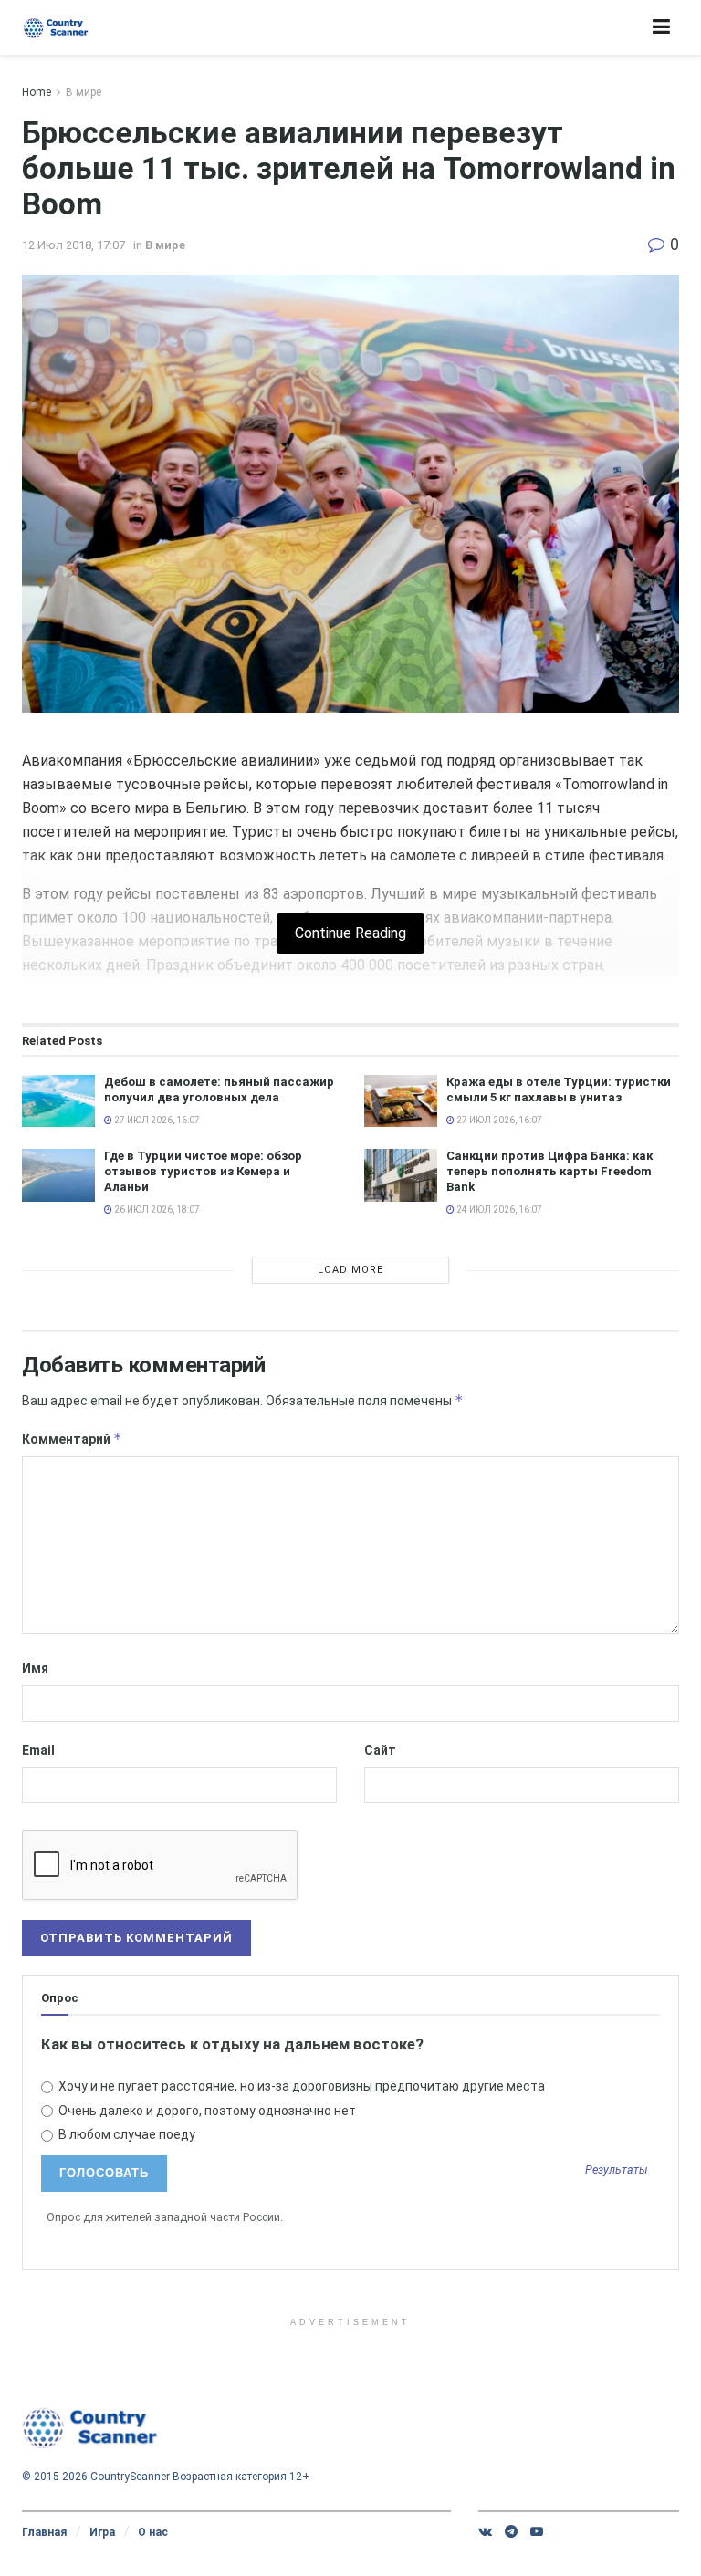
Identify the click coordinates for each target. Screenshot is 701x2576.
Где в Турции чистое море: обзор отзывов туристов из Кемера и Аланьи (203, 1171)
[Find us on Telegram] (511, 2531)
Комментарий (72, 1439)
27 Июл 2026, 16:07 (156, 1120)
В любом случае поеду (126, 2134)
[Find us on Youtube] (537, 2531)
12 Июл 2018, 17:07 (73, 245)
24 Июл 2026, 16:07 (498, 1210)
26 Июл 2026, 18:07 (156, 1210)
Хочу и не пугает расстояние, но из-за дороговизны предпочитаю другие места (300, 2086)
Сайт (380, 1750)
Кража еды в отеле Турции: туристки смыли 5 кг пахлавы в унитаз (559, 1090)
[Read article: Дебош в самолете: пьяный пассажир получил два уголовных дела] (58, 1101)
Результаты (617, 2170)
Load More (350, 1270)
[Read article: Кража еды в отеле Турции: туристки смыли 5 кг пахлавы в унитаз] (401, 1101)
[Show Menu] (661, 27)
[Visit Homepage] (56, 28)
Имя (35, 1668)
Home (37, 92)
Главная (44, 2532)
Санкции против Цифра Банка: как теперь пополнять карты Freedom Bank (549, 1171)
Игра (102, 2532)
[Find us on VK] (485, 2531)
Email (38, 1750)
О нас (153, 2532)
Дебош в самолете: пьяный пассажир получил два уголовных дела (219, 1090)
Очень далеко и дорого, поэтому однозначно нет (206, 2111)
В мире (84, 92)
